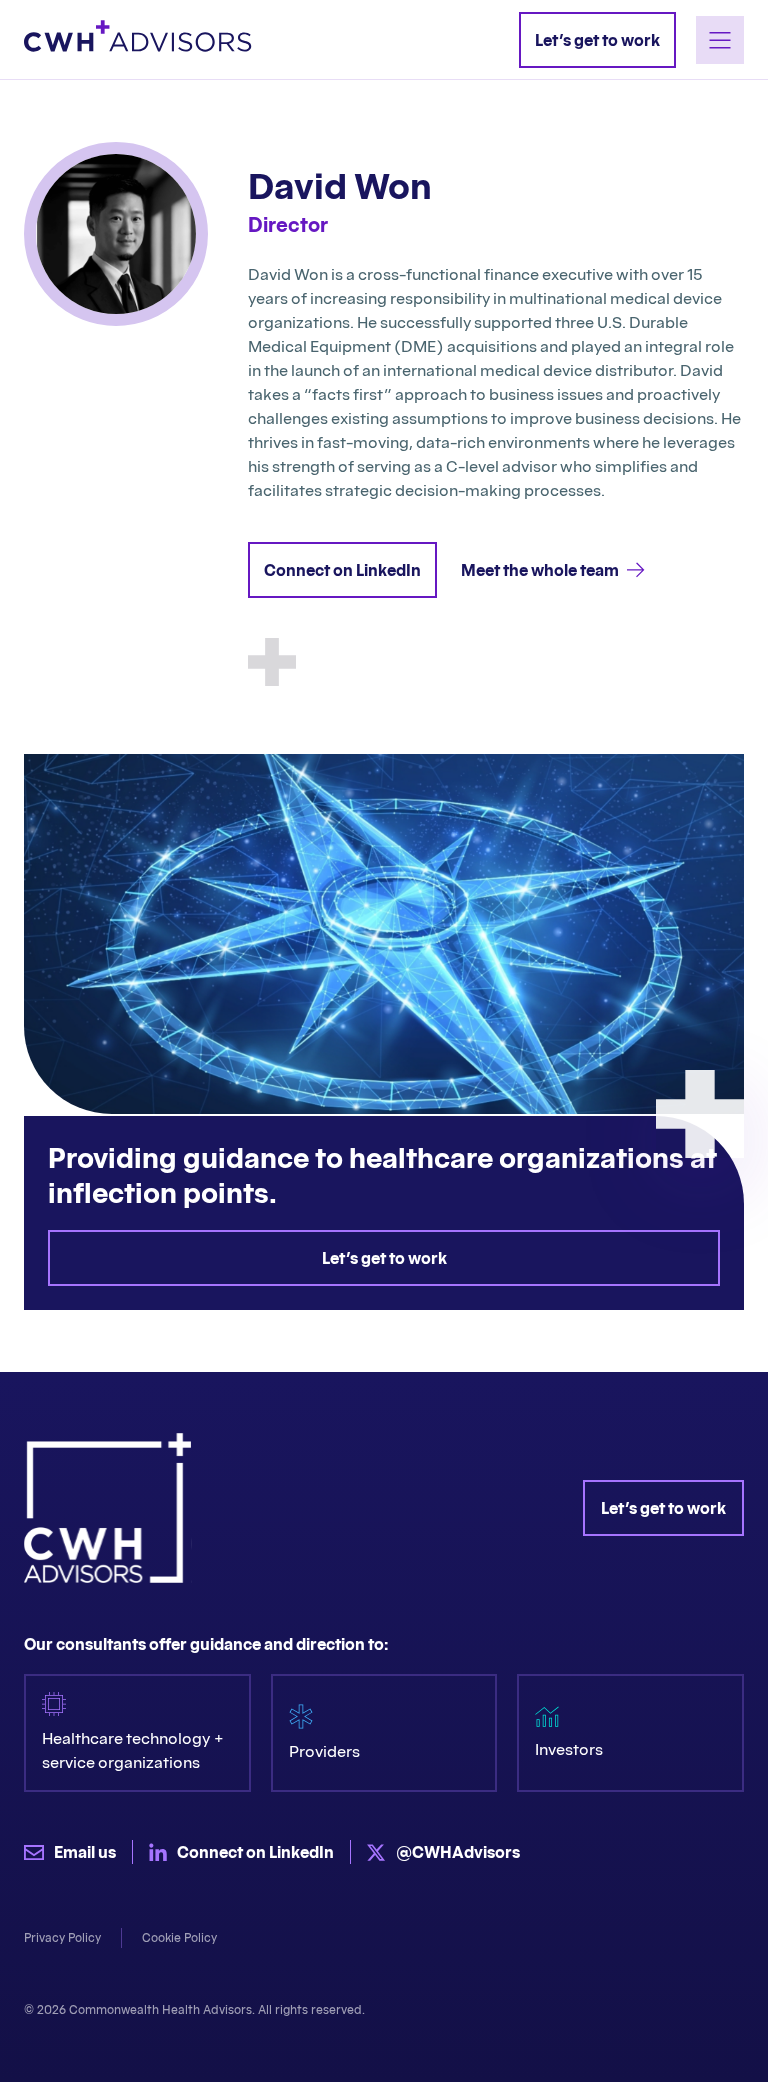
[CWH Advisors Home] (138, 40)
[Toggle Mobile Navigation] (720, 40)
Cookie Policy (179, 1937)
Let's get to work (384, 1258)
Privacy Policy (62, 1937)
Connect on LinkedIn (342, 570)
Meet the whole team (540, 570)
